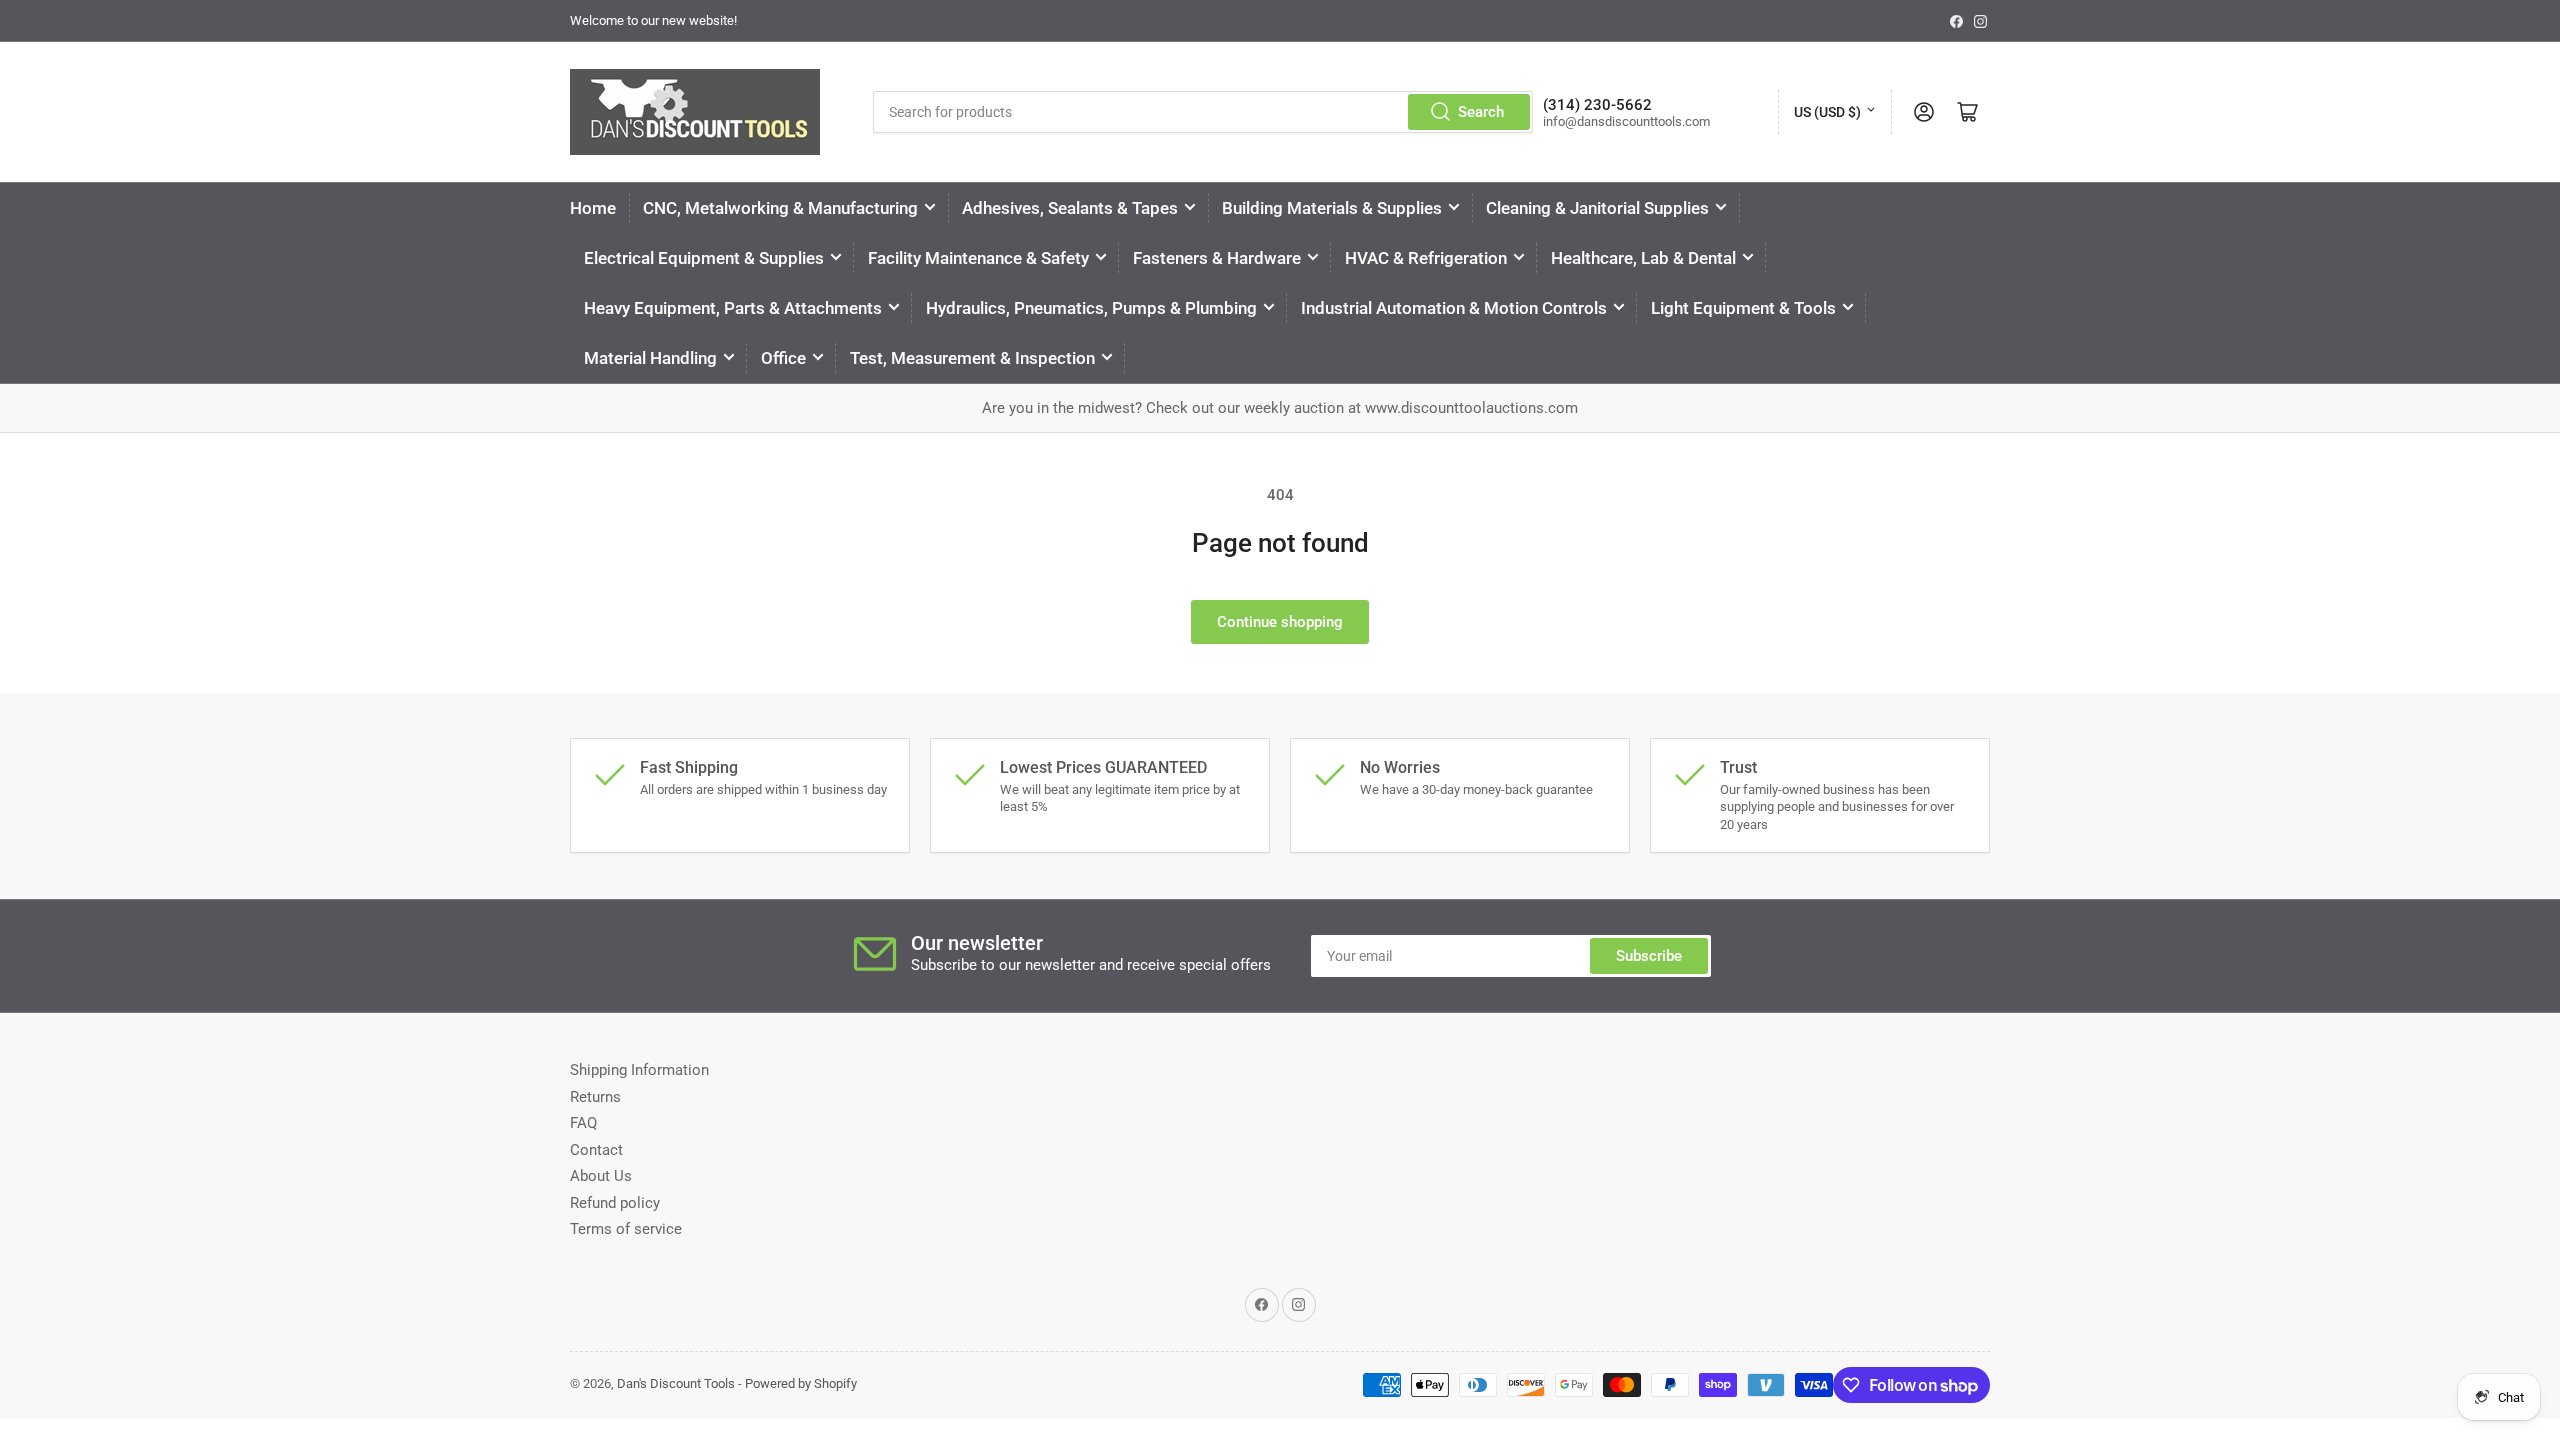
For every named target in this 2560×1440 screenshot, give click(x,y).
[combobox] (1203, 112)
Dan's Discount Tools (676, 1383)
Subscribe (1649, 956)
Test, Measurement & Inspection (972, 358)
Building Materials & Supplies (1332, 208)
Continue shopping (1280, 622)
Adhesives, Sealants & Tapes (1070, 208)
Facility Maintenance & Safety (978, 258)
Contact (596, 1150)
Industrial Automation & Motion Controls (1454, 308)
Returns (595, 1097)
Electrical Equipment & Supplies (704, 258)
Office (783, 358)
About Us (601, 1176)
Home (593, 208)
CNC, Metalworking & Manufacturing (780, 208)
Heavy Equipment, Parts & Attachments (733, 308)
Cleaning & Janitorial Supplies (1597, 208)
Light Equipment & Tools (1743, 308)
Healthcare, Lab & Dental (1643, 258)
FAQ (583, 1123)
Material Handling (650, 358)
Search (1481, 112)
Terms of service (626, 1229)
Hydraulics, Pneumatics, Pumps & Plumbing (1091, 308)
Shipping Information (639, 1070)
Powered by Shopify (801, 1383)
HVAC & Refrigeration (1426, 258)
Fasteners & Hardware (1217, 258)
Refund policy (615, 1203)
